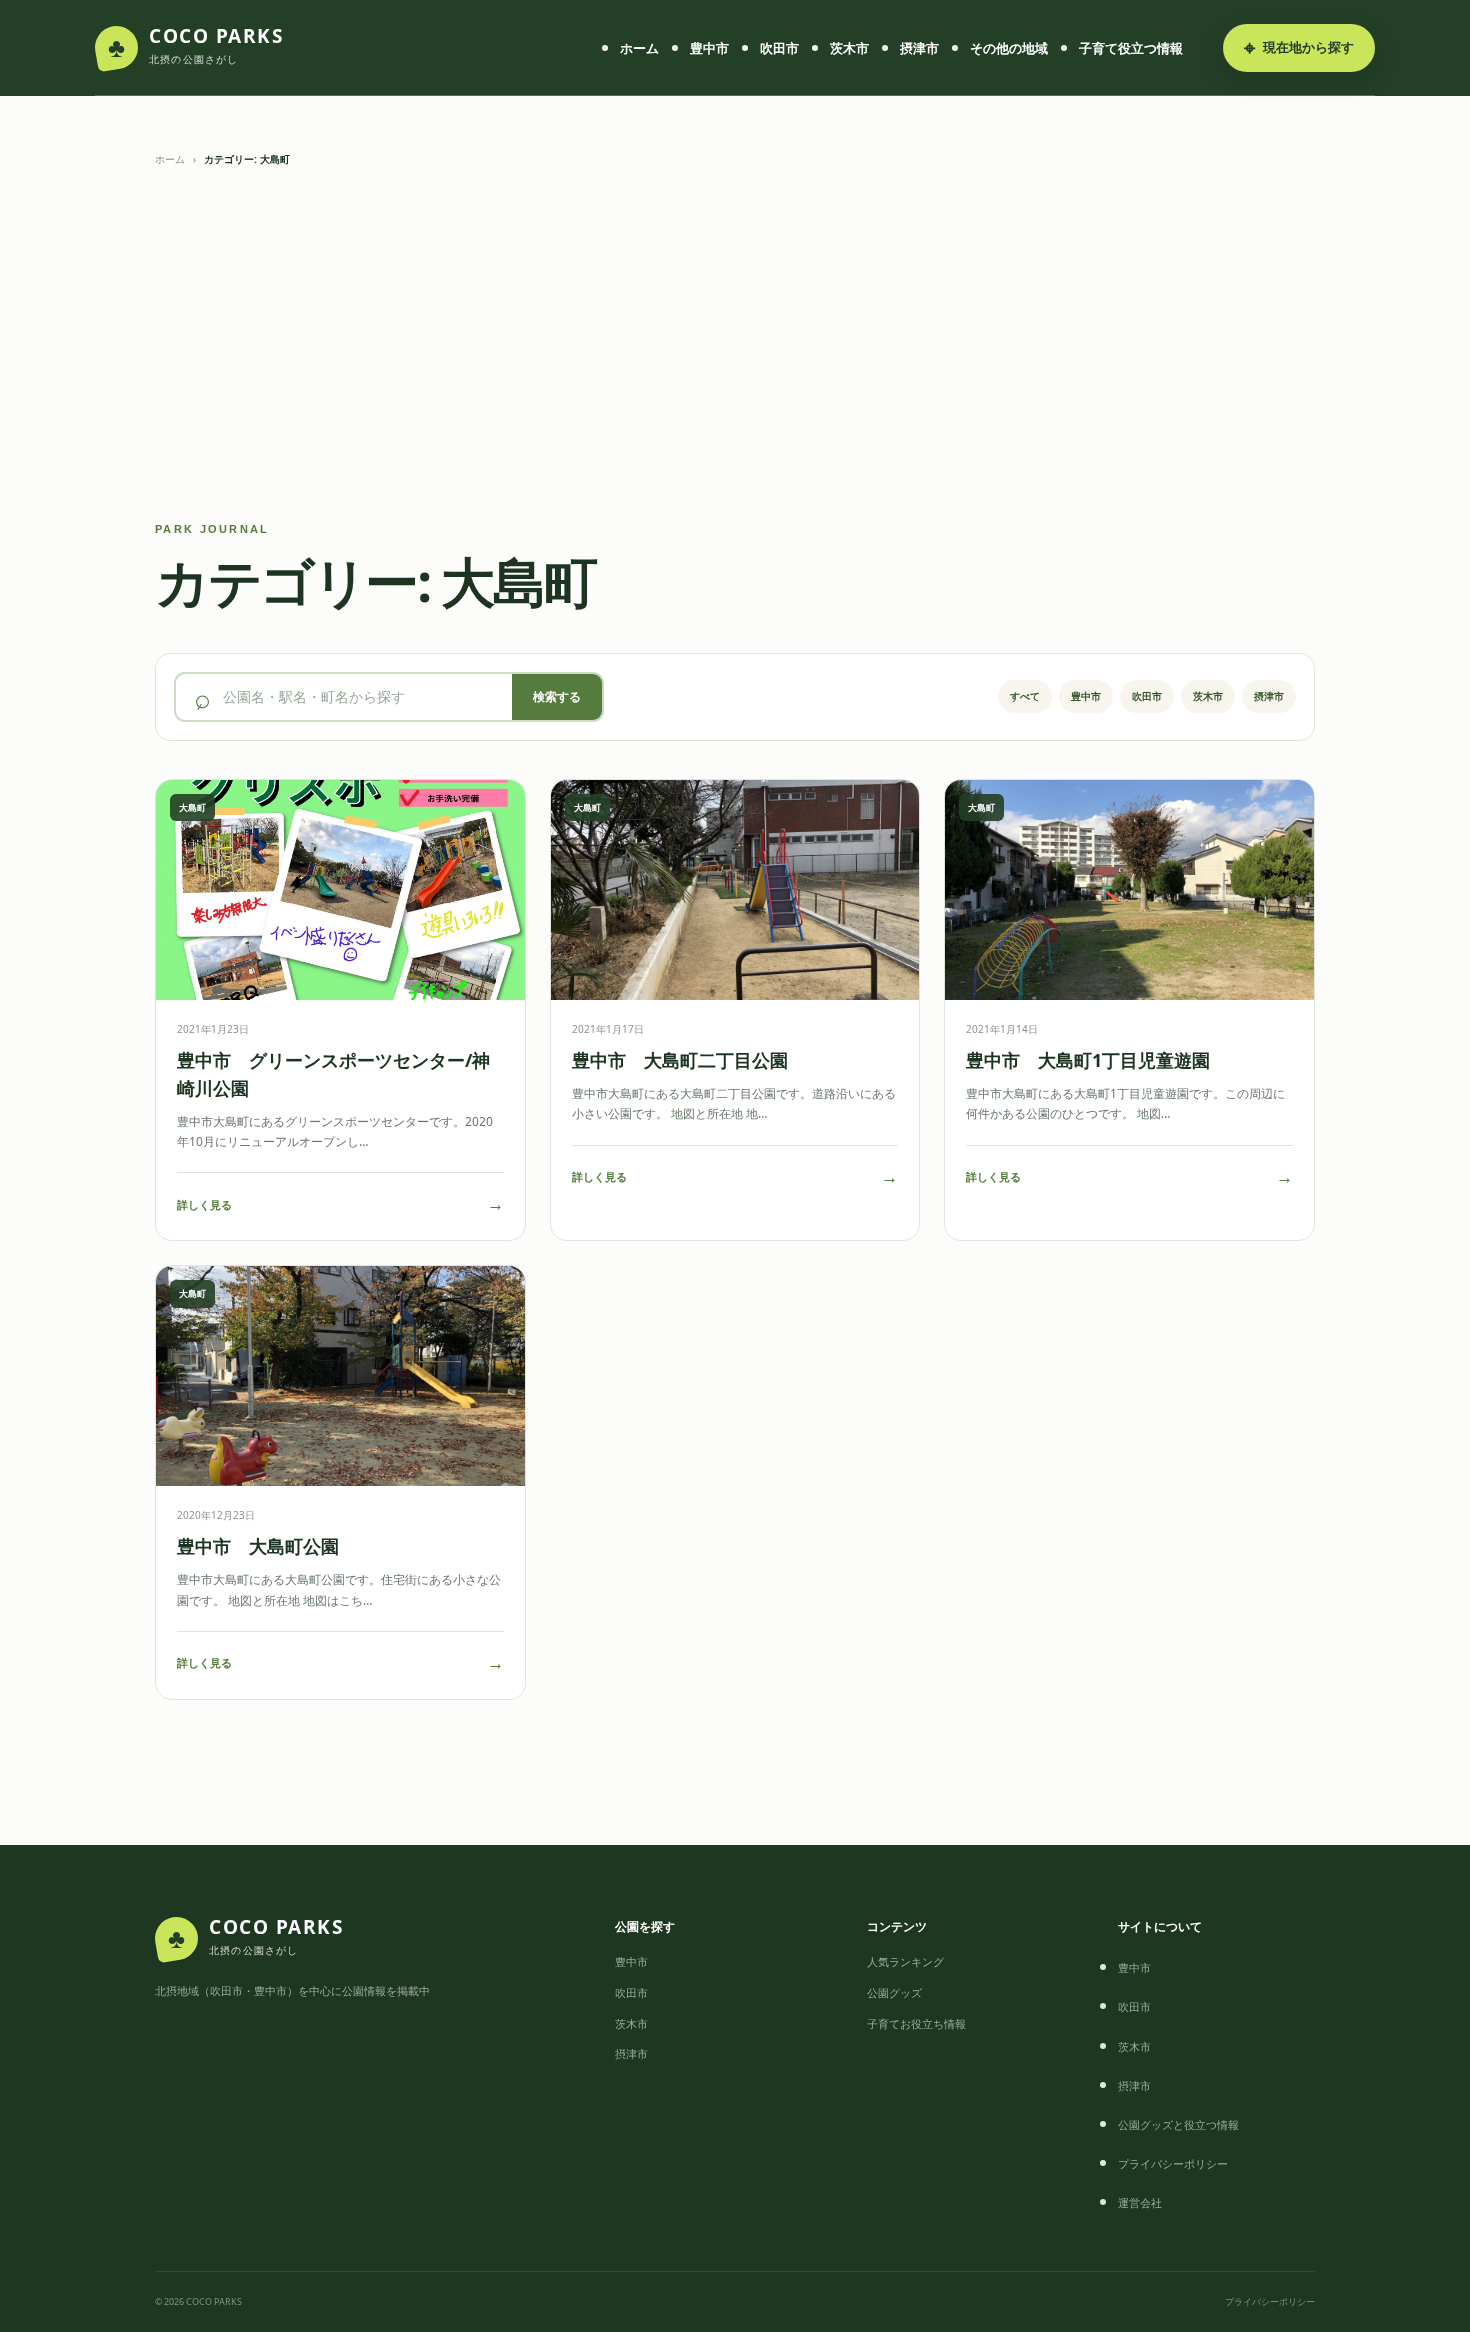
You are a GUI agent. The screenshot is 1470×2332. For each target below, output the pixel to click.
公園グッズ (894, 1992)
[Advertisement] (735, 346)
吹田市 (779, 48)
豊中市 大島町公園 (258, 1546)
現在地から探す (1299, 47)
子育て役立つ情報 (1131, 48)
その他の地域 (1009, 48)
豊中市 (709, 48)
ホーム (639, 48)
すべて (1025, 696)
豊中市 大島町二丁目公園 (680, 1060)
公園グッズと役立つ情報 (1178, 2124)
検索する (557, 696)
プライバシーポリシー (1173, 2163)
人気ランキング (905, 1961)
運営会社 (1140, 2202)
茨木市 (849, 48)
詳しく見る (340, 1203)
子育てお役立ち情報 (916, 2023)
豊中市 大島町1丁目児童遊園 (1088, 1060)
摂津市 (919, 48)
